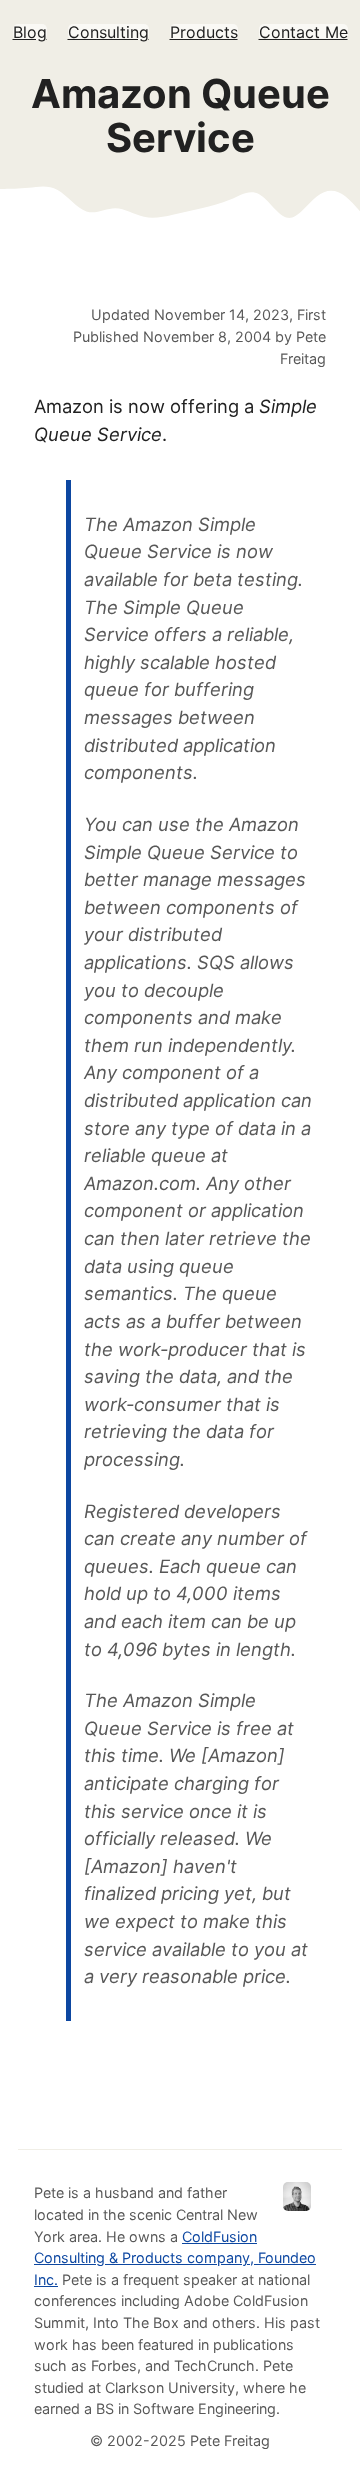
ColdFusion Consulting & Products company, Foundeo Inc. (175, 2258)
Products (204, 32)
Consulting (108, 32)
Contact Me (303, 32)
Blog (30, 32)
